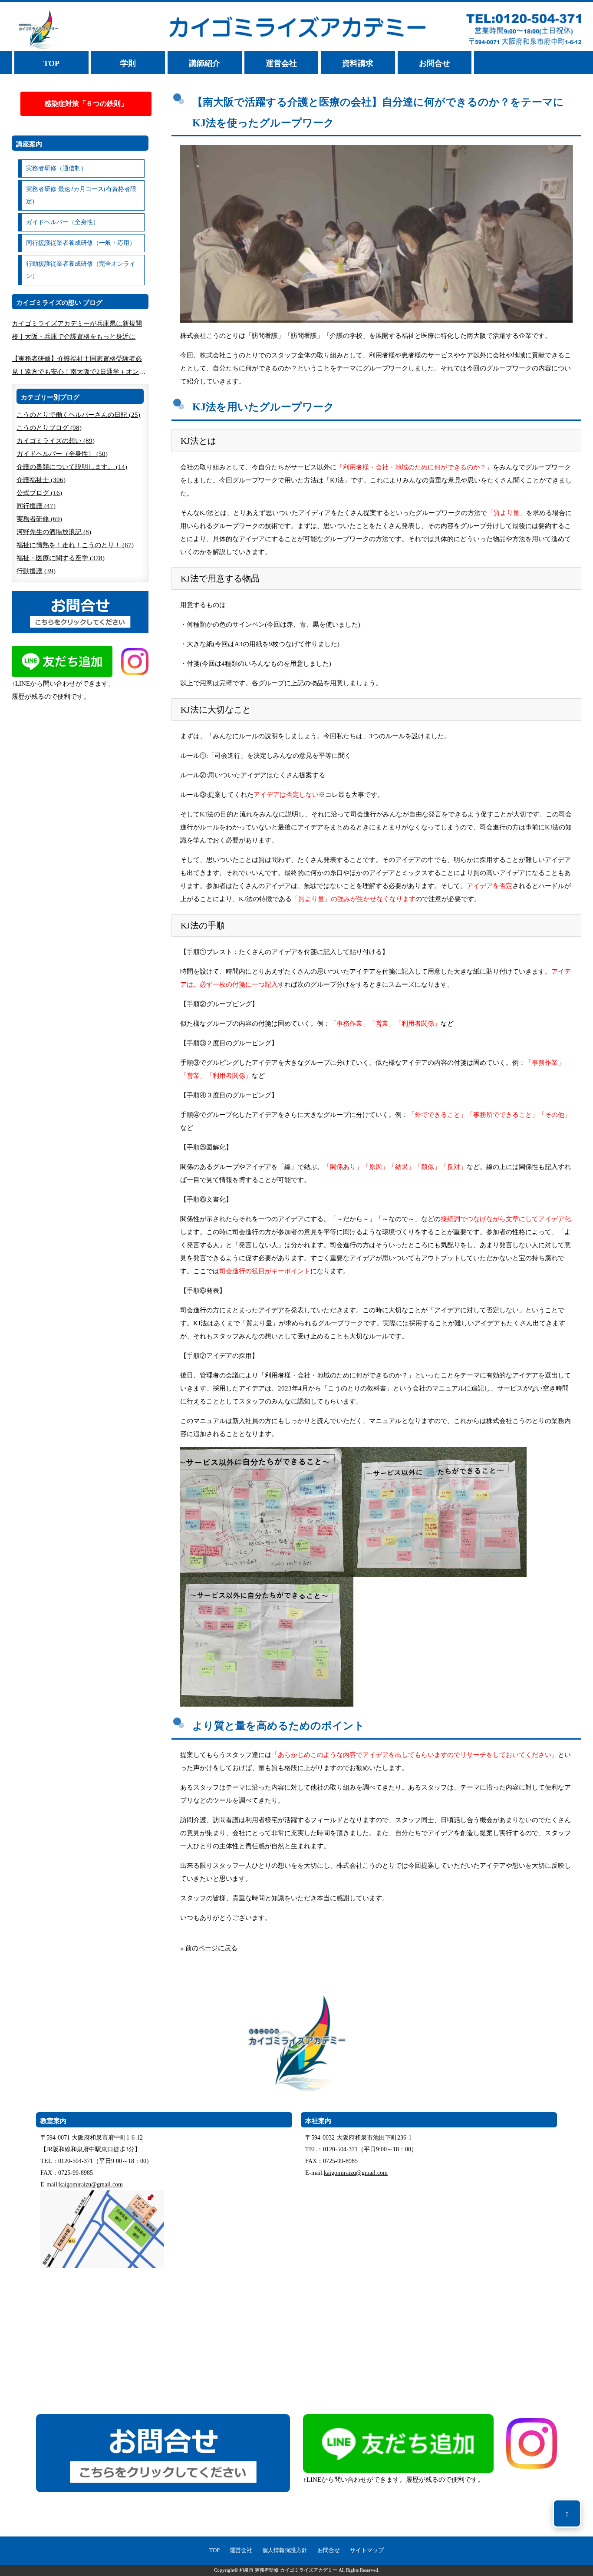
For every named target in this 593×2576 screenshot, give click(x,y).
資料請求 (358, 63)
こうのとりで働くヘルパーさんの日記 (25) (78, 415)
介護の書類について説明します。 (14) (72, 467)
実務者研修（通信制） (56, 168)
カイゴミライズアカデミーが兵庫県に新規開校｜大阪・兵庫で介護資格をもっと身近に (77, 330)
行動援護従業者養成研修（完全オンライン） (81, 270)
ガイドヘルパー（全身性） (63, 222)
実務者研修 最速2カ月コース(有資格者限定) (81, 195)
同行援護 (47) (36, 506)
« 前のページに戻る (209, 1948)
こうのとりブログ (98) (49, 428)
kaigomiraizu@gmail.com (91, 2185)
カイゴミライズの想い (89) (56, 441)
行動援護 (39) (36, 571)
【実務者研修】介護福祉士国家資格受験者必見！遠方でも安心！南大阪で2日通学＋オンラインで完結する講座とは (79, 367)
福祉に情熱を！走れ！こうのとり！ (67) (75, 545)
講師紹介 (204, 63)
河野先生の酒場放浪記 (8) (54, 532)
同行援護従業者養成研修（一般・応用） (81, 243)
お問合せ (435, 63)
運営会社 (281, 63)
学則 (128, 63)
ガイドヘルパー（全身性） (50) (62, 454)
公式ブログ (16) (39, 493)
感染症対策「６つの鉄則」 (86, 104)
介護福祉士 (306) (41, 480)
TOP (51, 63)
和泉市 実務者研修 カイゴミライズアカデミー (288, 2570)
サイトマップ (367, 2550)
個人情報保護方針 (285, 2550)
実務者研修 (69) (39, 519)
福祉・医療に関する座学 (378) (61, 558)
